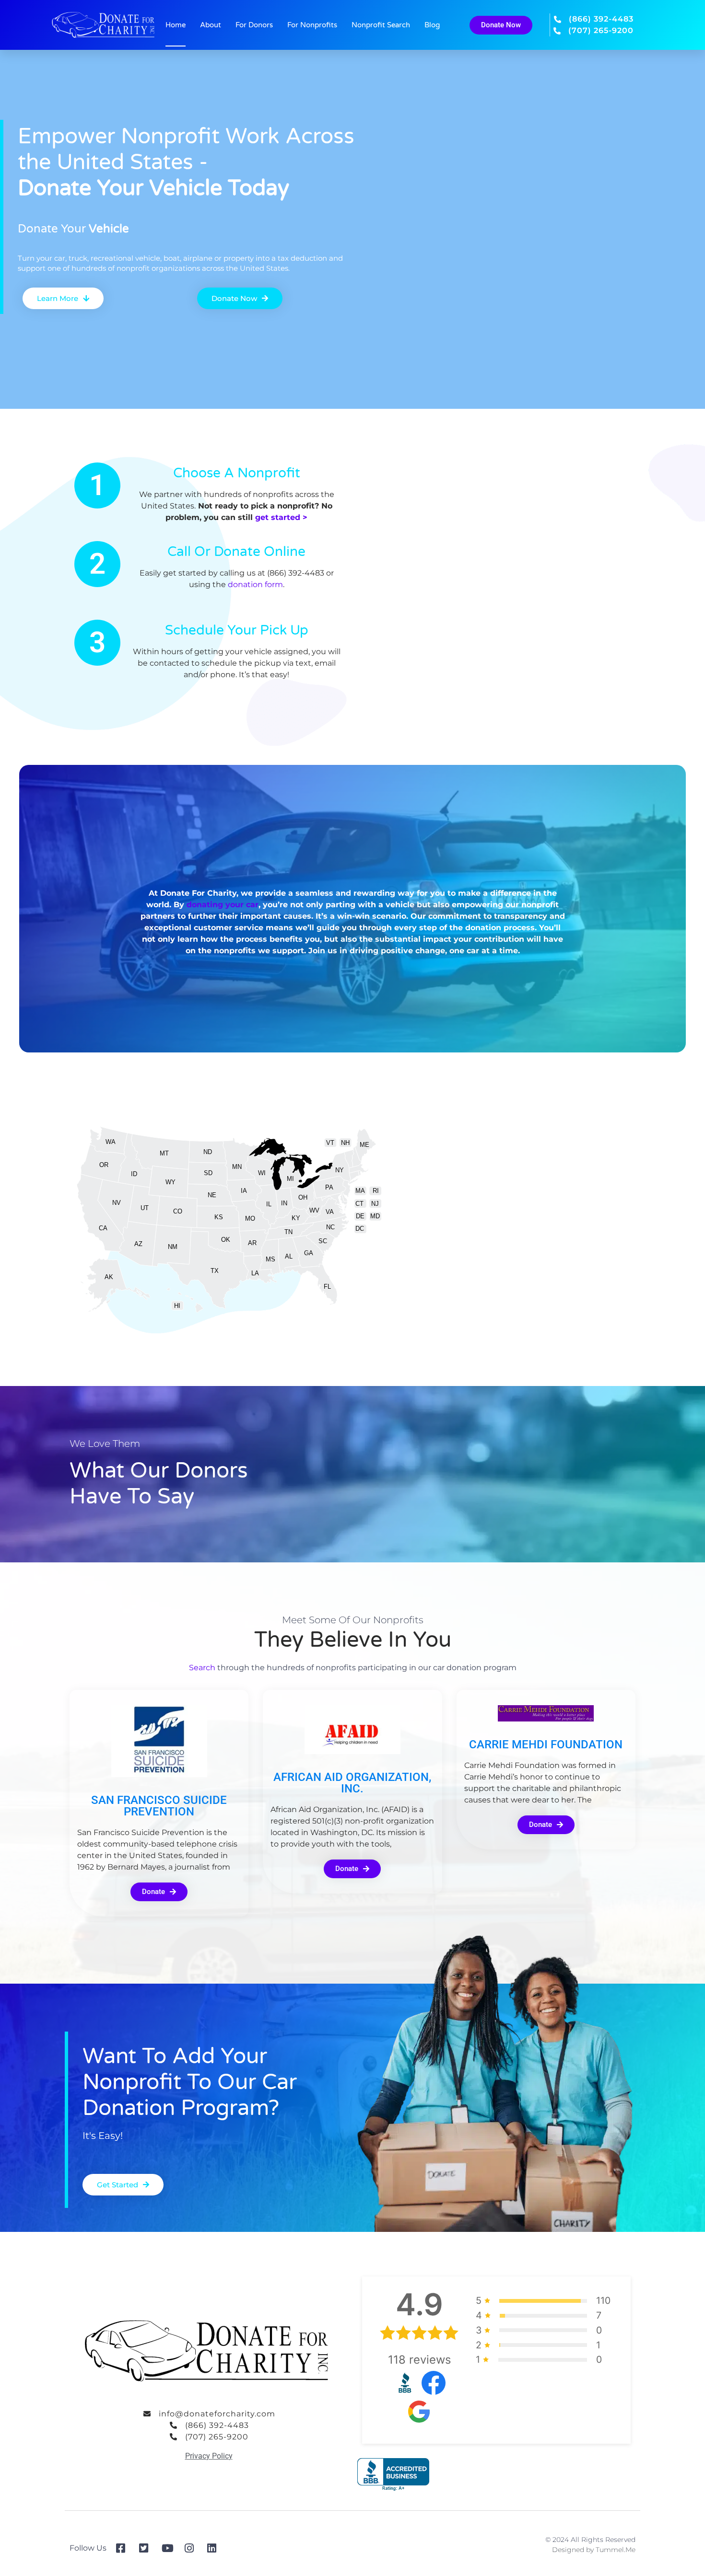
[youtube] (170, 2548)
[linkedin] (215, 2548)
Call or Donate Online (236, 552)
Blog (432, 25)
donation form (255, 584)
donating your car (223, 905)
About (211, 25)
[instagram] (193, 2548)
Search (202, 1668)
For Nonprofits (312, 25)
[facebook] (124, 2548)
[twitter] (147, 2548)
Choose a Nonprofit (237, 473)
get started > (281, 517)
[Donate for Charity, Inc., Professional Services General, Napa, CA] (393, 2475)
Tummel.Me (616, 2550)
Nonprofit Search (381, 25)
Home (176, 25)
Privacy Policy (209, 2456)
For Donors (254, 25)
